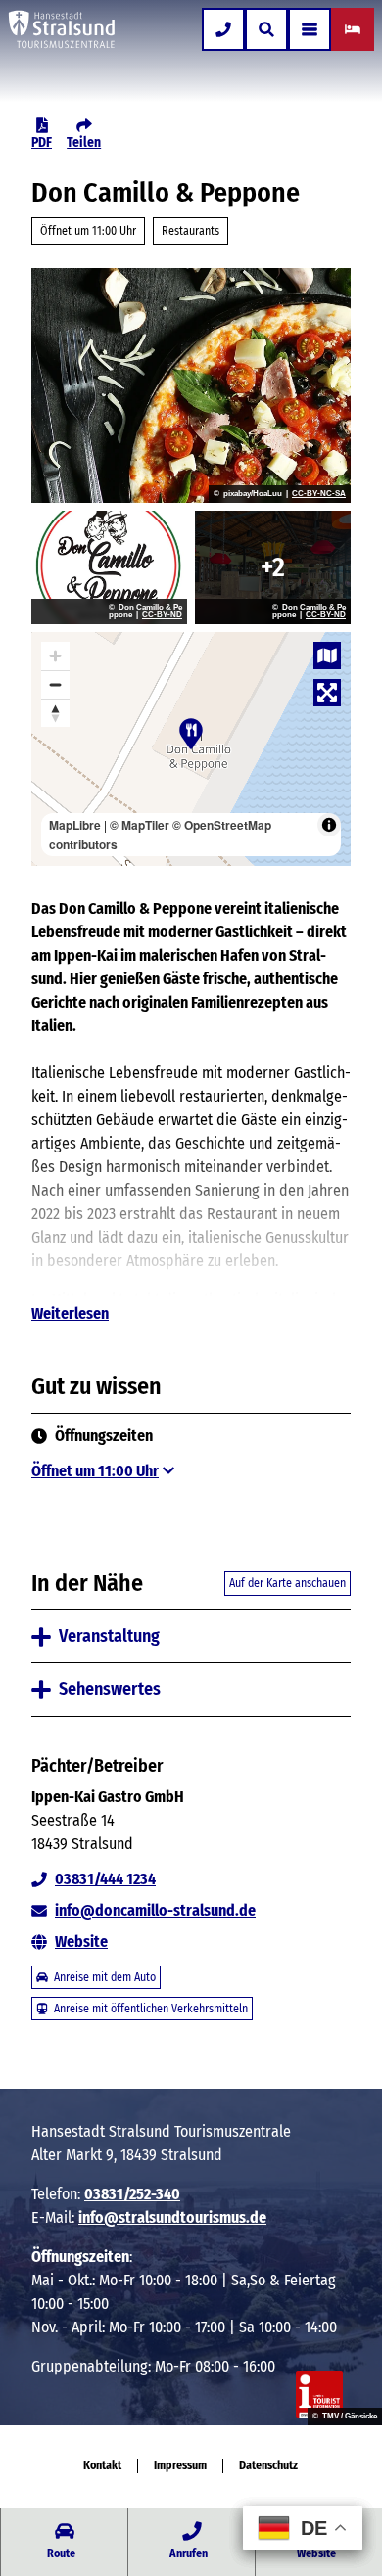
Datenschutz (268, 2465)
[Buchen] (353, 29)
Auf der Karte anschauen (287, 1583)
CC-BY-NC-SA (319, 494)
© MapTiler (140, 825)
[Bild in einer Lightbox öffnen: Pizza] (191, 385)
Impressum (180, 2465)
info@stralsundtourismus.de (172, 2217)
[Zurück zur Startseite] (62, 29)
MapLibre (75, 825)
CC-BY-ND (162, 615)
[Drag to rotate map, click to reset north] (55, 713)
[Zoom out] (55, 684)
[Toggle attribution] (329, 825)
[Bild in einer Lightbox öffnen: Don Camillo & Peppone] (109, 567)
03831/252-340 (132, 2194)
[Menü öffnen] (310, 29)
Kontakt (102, 2465)
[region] (191, 749)
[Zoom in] (55, 656)
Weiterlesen (70, 1313)
